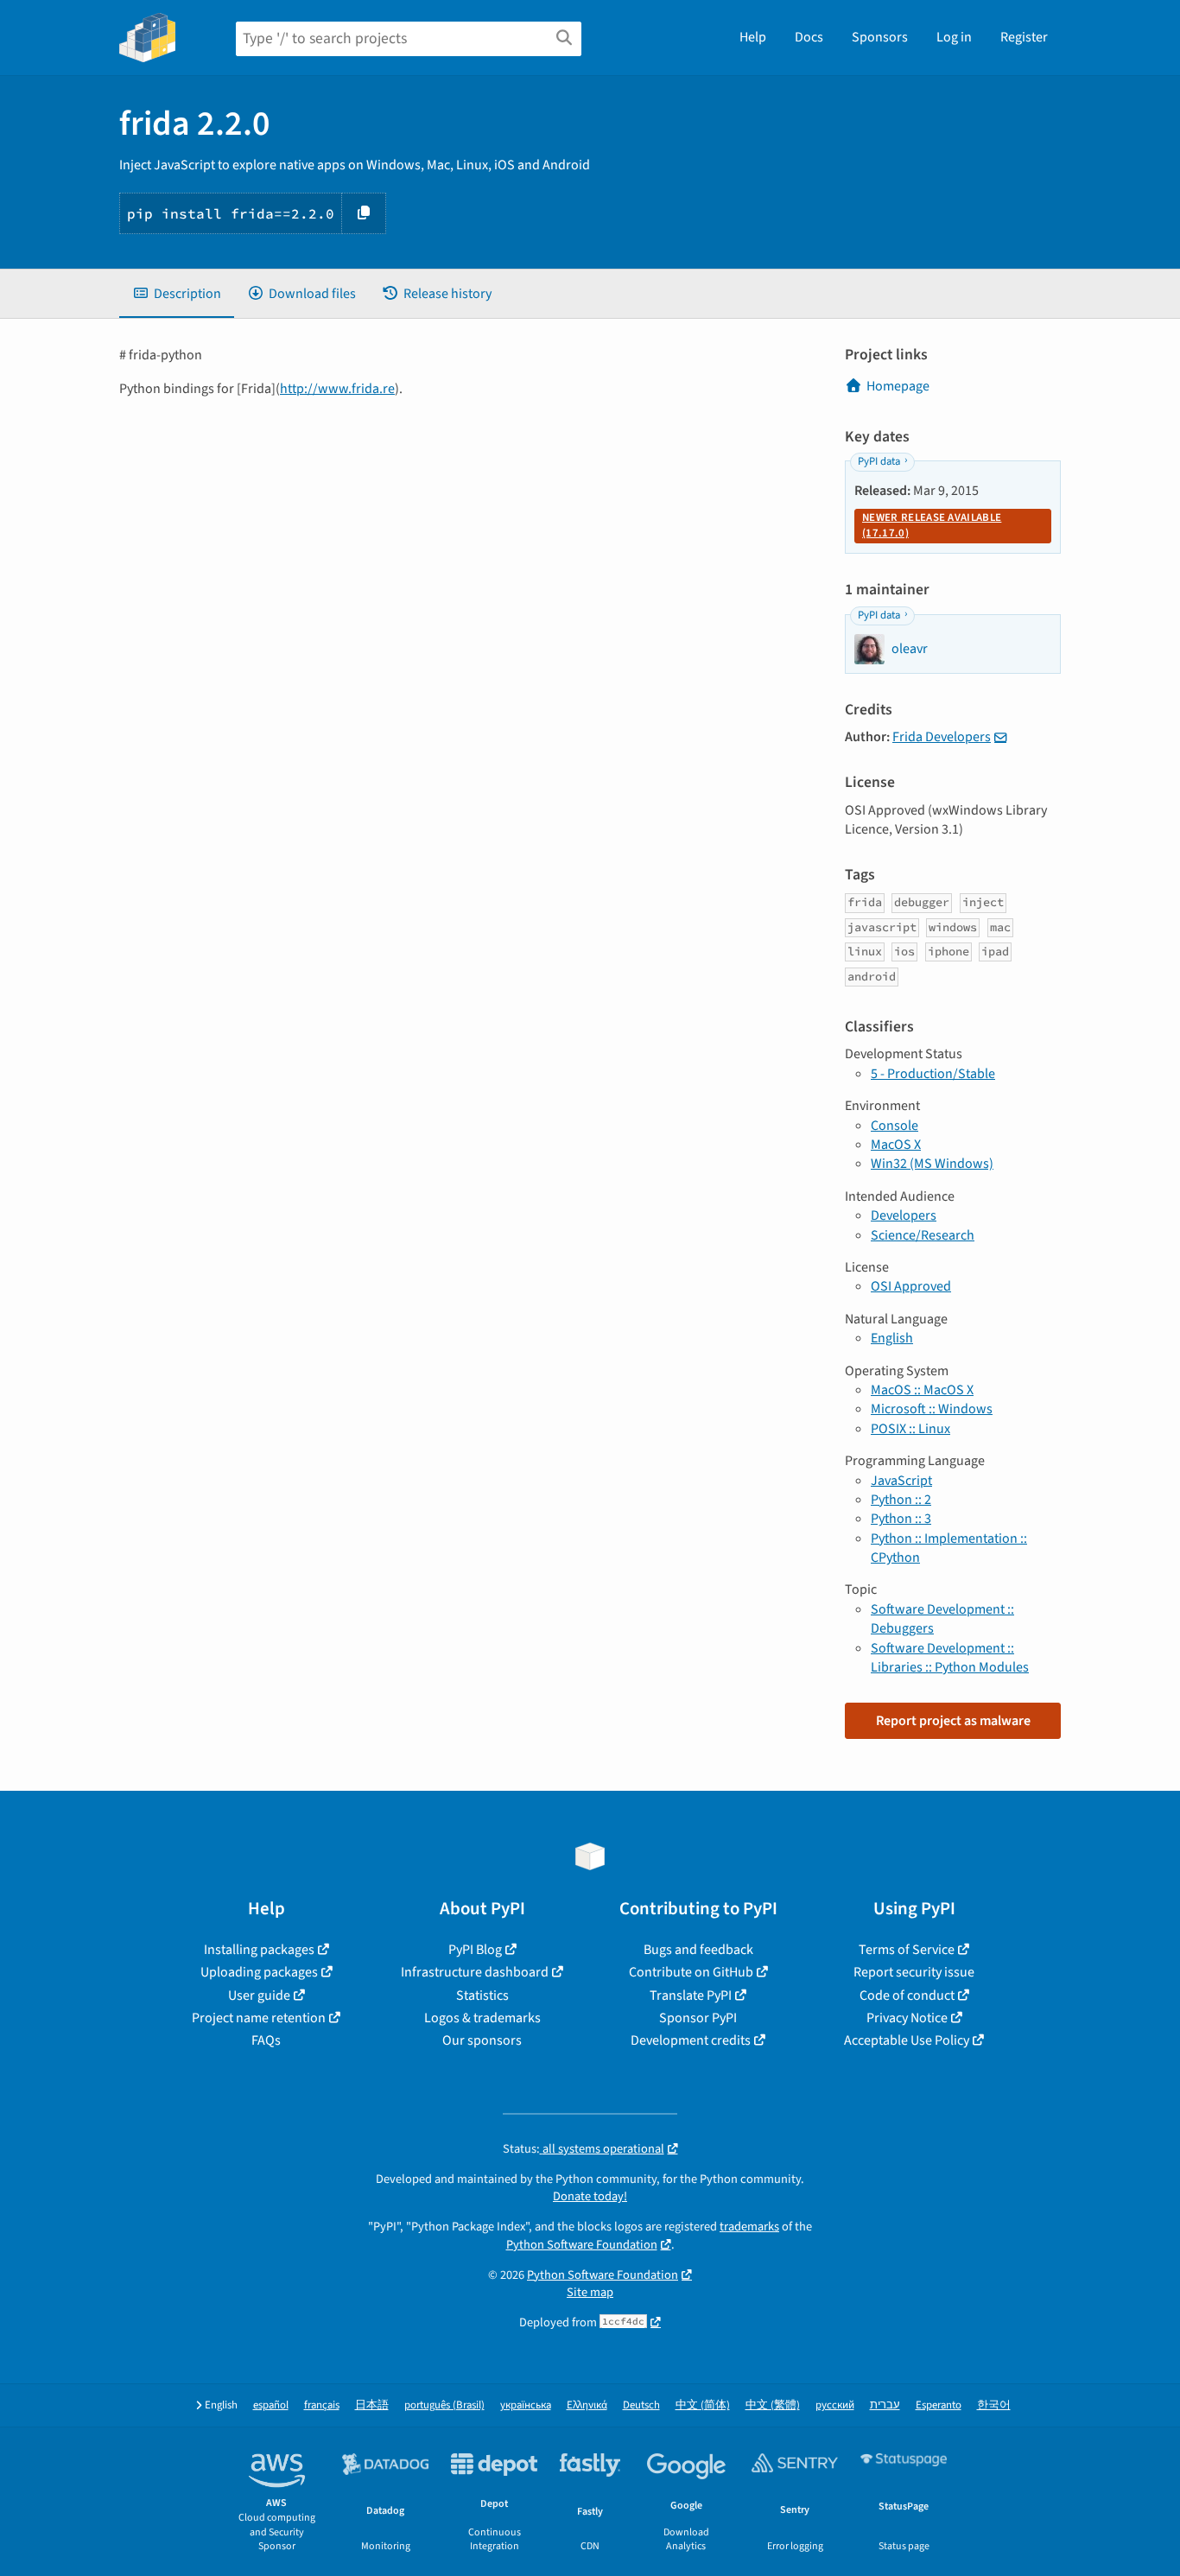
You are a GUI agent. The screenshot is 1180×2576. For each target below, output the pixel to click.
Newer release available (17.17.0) (932, 525)
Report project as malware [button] (953, 1721)
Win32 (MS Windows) (932, 1164)
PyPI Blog (475, 1950)
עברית (885, 2405)
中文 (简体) (703, 2405)
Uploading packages (259, 1972)
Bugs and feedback (698, 1950)
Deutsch (641, 2405)
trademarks (749, 2227)
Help (753, 37)
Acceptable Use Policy (907, 2040)
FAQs (266, 2040)
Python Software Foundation (582, 2245)
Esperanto (939, 2405)
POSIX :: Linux (910, 1429)
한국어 (994, 2405)
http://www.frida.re (337, 389)
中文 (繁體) (773, 2405)
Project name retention (259, 2018)
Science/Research (923, 1235)
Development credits (691, 2040)
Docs (809, 37)
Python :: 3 (901, 1519)
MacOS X (896, 1145)
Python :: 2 (901, 1500)
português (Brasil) (444, 2405)
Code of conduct (907, 1995)
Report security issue (914, 1972)
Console (895, 1126)
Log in (954, 37)
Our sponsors (482, 2040)
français (322, 2405)
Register (1024, 37)
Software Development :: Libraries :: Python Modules (950, 1658)
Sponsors (880, 37)
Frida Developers (942, 737)
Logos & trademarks (482, 2018)
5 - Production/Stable (933, 1074)
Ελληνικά (587, 2405)
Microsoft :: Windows (932, 1409)
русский (835, 2405)
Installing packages (259, 1950)
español (271, 2405)
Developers (904, 1215)
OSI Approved (911, 1286)
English (892, 1338)
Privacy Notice (907, 2018)
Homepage (898, 386)
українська (526, 2405)
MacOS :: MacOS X (922, 1390)
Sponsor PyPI (698, 2018)
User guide (259, 1995)
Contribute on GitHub (691, 1972)
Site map (590, 2292)
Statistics (482, 1995)
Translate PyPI (691, 1995)
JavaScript (901, 1481)
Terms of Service (907, 1950)
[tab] (177, 294)
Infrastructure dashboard (475, 1972)
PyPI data (879, 461)
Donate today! (590, 2196)
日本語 (372, 2405)
